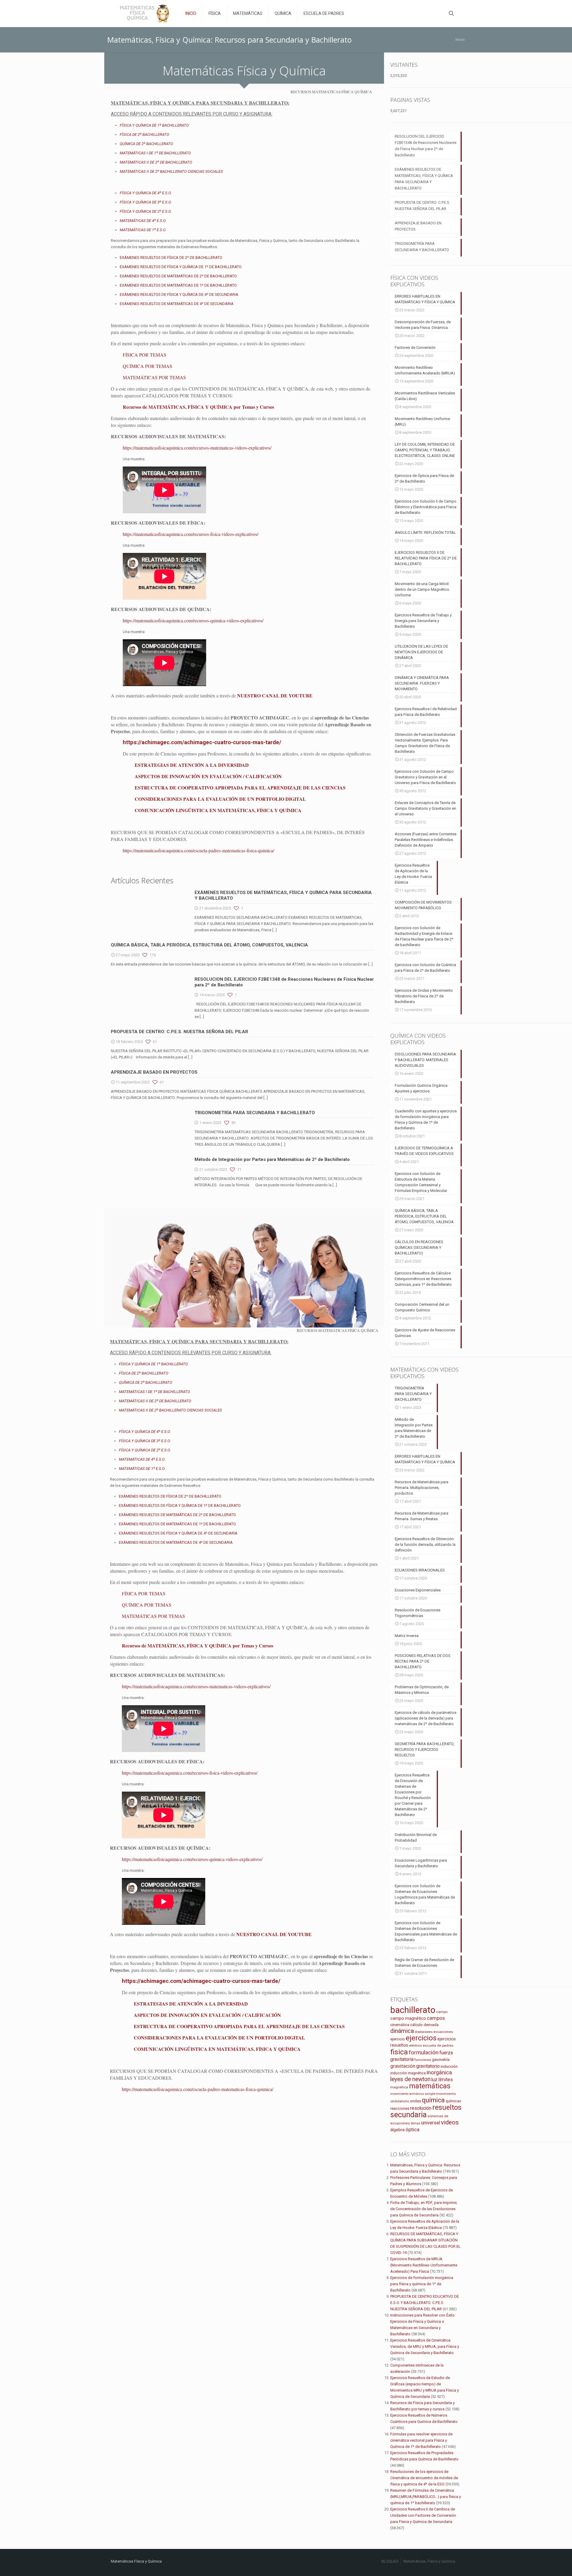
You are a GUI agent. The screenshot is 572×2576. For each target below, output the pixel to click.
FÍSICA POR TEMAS (144, 355)
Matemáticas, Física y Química (429, 2561)
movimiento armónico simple (413, 2094)
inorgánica (439, 2073)
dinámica (402, 2031)
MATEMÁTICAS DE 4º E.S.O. (143, 221)
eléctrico (415, 2046)
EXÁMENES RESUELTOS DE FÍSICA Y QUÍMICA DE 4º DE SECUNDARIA (179, 294)
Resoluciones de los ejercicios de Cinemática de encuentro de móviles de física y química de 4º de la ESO (424, 2478)
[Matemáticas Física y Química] (144, 13)
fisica (399, 2052)
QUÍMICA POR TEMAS (147, 366)
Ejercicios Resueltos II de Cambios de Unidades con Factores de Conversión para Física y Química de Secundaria (423, 2515)
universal (431, 2123)
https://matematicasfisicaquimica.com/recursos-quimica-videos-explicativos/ (193, 620)
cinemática (400, 2025)
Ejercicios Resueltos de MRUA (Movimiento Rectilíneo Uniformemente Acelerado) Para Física (424, 2265)
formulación (424, 2052)
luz (434, 2080)
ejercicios (421, 2038)
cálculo (416, 2025)
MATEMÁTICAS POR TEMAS (154, 377)
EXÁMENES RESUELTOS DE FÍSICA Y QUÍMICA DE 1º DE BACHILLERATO (181, 267)
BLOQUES (390, 2561)
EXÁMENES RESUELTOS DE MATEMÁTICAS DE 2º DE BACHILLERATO (178, 276)
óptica (412, 2129)
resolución (421, 2108)
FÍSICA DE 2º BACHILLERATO (144, 135)
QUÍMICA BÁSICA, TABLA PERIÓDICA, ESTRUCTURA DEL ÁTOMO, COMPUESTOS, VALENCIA (209, 945)
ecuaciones (443, 2032)
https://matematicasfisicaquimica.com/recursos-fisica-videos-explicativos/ (191, 534)
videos (450, 2122)
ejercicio (398, 2039)
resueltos (447, 2108)
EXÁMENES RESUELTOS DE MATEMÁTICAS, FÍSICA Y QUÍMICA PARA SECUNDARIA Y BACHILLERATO (424, 179)
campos (436, 2018)
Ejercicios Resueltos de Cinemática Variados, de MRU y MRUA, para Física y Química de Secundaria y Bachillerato (425, 2346)
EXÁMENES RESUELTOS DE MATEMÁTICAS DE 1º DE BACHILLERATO (178, 285)
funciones (423, 2060)
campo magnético (408, 2018)
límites (446, 2080)
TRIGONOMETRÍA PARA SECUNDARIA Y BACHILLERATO (255, 1113)
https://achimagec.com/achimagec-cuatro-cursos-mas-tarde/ (202, 742)
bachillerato (413, 2010)
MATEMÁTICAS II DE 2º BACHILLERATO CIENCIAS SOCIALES (171, 171)
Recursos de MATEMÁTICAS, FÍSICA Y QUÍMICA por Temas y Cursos (198, 407)
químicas (453, 2101)
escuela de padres (438, 2045)
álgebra (397, 2130)
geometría (441, 2060)
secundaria (408, 2115)
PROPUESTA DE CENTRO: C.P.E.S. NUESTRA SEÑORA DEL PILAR (179, 1032)
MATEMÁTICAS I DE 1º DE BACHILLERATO (155, 153)
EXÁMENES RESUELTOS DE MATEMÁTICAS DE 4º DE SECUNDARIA (177, 304)
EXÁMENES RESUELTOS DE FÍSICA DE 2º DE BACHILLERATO (171, 258)
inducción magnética (408, 2073)
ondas (415, 2101)
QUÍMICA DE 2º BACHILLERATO (146, 144)
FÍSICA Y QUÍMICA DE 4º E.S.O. (146, 193)
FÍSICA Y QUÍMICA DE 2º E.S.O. (146, 211)
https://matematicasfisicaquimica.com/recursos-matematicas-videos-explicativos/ (197, 448)
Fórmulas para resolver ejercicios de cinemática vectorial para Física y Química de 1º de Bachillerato (421, 2440)
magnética (399, 2087)
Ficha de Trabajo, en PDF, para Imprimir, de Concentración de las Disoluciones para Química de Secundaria (424, 2209)
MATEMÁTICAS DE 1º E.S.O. (143, 230)
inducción (449, 2066)
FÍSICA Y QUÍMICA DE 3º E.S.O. (146, 202)
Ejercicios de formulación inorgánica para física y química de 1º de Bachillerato (422, 2284)
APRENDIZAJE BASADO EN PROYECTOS (154, 1072)
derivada (431, 2025)
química (433, 2100)
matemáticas (430, 2086)
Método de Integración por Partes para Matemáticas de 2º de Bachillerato (272, 1159)
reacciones (400, 2108)
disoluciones (424, 2032)
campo (442, 2012)
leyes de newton (410, 2079)
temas (416, 2123)
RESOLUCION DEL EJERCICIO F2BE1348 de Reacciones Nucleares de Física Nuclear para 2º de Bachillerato (426, 146)
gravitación (403, 2066)
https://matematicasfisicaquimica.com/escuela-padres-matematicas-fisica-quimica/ (198, 850)
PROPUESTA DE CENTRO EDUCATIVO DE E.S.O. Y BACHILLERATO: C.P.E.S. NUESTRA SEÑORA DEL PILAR (425, 2303)
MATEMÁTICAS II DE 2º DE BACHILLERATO (156, 162)
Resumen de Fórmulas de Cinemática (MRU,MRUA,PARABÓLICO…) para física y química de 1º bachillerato (426, 2497)
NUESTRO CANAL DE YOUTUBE (275, 695)
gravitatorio (428, 2066)
